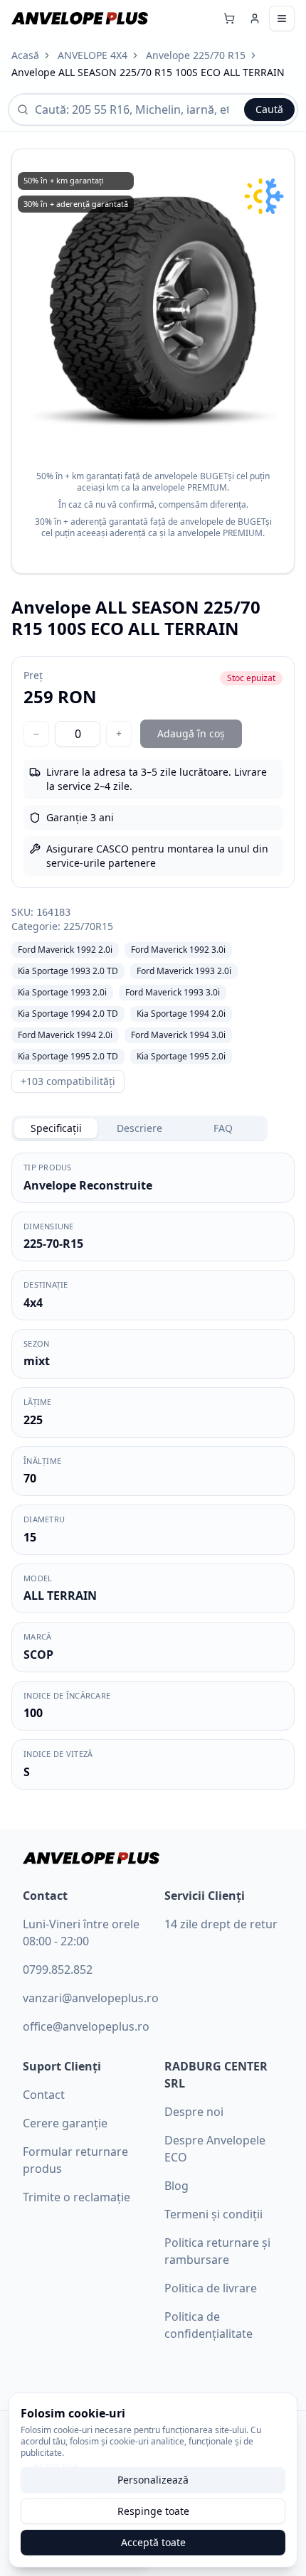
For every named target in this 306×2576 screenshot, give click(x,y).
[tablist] (139, 1128)
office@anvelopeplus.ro (86, 2026)
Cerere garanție (65, 2123)
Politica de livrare (211, 2288)
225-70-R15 (53, 1244)
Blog (176, 2186)
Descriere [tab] (139, 1128)
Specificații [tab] (56, 1128)
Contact (44, 2095)
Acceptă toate (153, 2542)
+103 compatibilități (68, 1081)
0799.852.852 (58, 1970)
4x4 (33, 1303)
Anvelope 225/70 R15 (196, 55)
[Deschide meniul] (282, 18)
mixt (37, 1361)
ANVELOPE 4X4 (93, 55)
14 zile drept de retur (221, 1924)
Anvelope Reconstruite (88, 1185)
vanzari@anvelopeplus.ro (91, 1998)
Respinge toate (153, 2511)
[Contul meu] (255, 18)
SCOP (38, 1655)
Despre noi (194, 2112)
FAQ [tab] (223, 1128)
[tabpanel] (153, 1471)
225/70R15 (88, 926)
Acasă (25, 55)
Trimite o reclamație (76, 2197)
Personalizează (153, 2480)
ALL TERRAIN (60, 1596)
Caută (269, 109)
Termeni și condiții (213, 2214)
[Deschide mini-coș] (229, 18)
